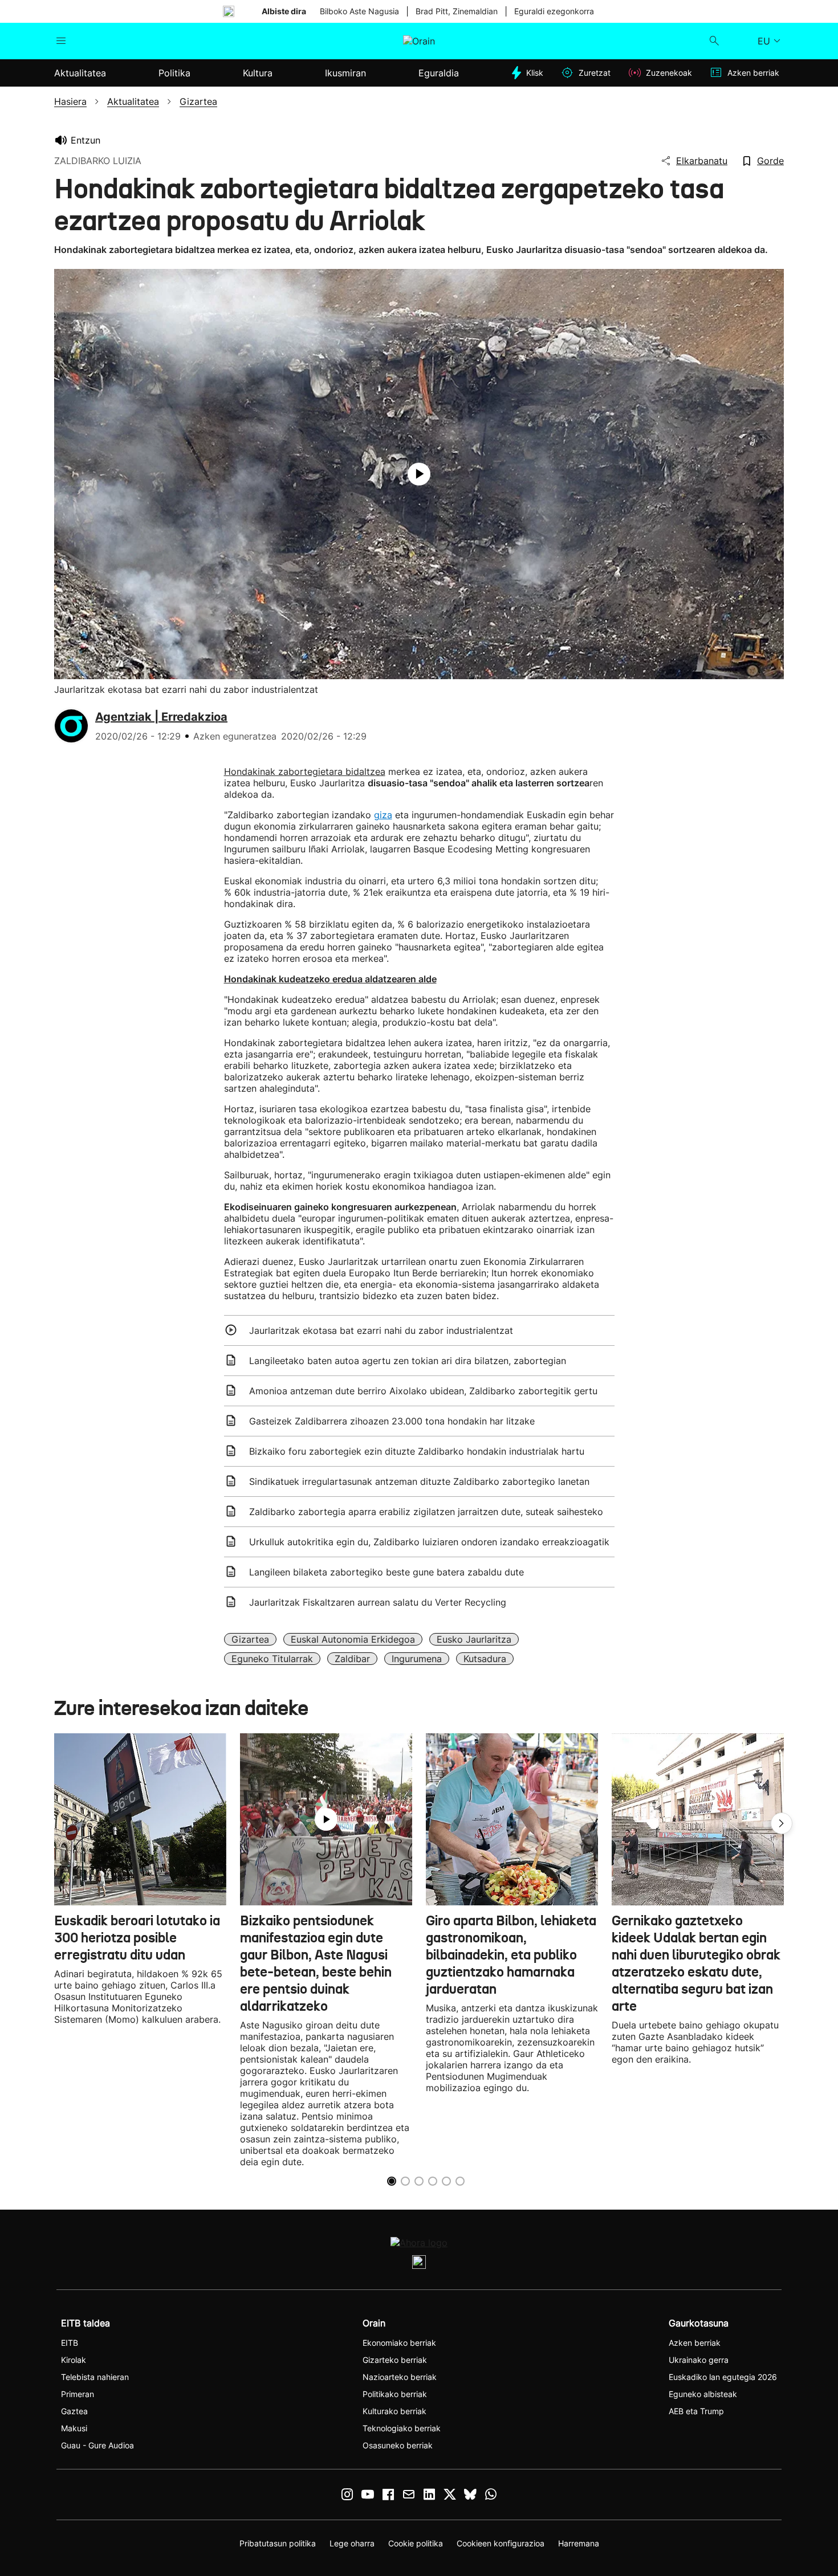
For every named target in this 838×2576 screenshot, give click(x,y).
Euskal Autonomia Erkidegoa (353, 1639)
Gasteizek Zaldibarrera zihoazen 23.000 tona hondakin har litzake (392, 1421)
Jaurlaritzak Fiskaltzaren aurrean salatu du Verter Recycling (378, 1602)
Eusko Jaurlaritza (474, 1639)
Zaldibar (352, 1659)
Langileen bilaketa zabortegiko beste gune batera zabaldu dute (387, 1572)
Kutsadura (485, 1659)
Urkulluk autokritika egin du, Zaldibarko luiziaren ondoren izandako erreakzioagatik (429, 1542)
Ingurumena (417, 1659)
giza (383, 815)
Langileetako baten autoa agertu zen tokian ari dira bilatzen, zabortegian (408, 1361)
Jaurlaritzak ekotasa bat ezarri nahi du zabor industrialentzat (381, 1330)
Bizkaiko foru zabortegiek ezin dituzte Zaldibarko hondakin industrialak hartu (417, 1451)
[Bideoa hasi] (419, 474)
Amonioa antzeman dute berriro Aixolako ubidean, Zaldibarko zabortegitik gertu (423, 1391)
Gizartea (250, 1639)
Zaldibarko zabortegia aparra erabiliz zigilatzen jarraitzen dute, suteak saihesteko (426, 1512)
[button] (782, 1823)
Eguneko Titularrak (272, 1659)
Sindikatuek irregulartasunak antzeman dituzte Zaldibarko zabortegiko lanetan (419, 1481)
